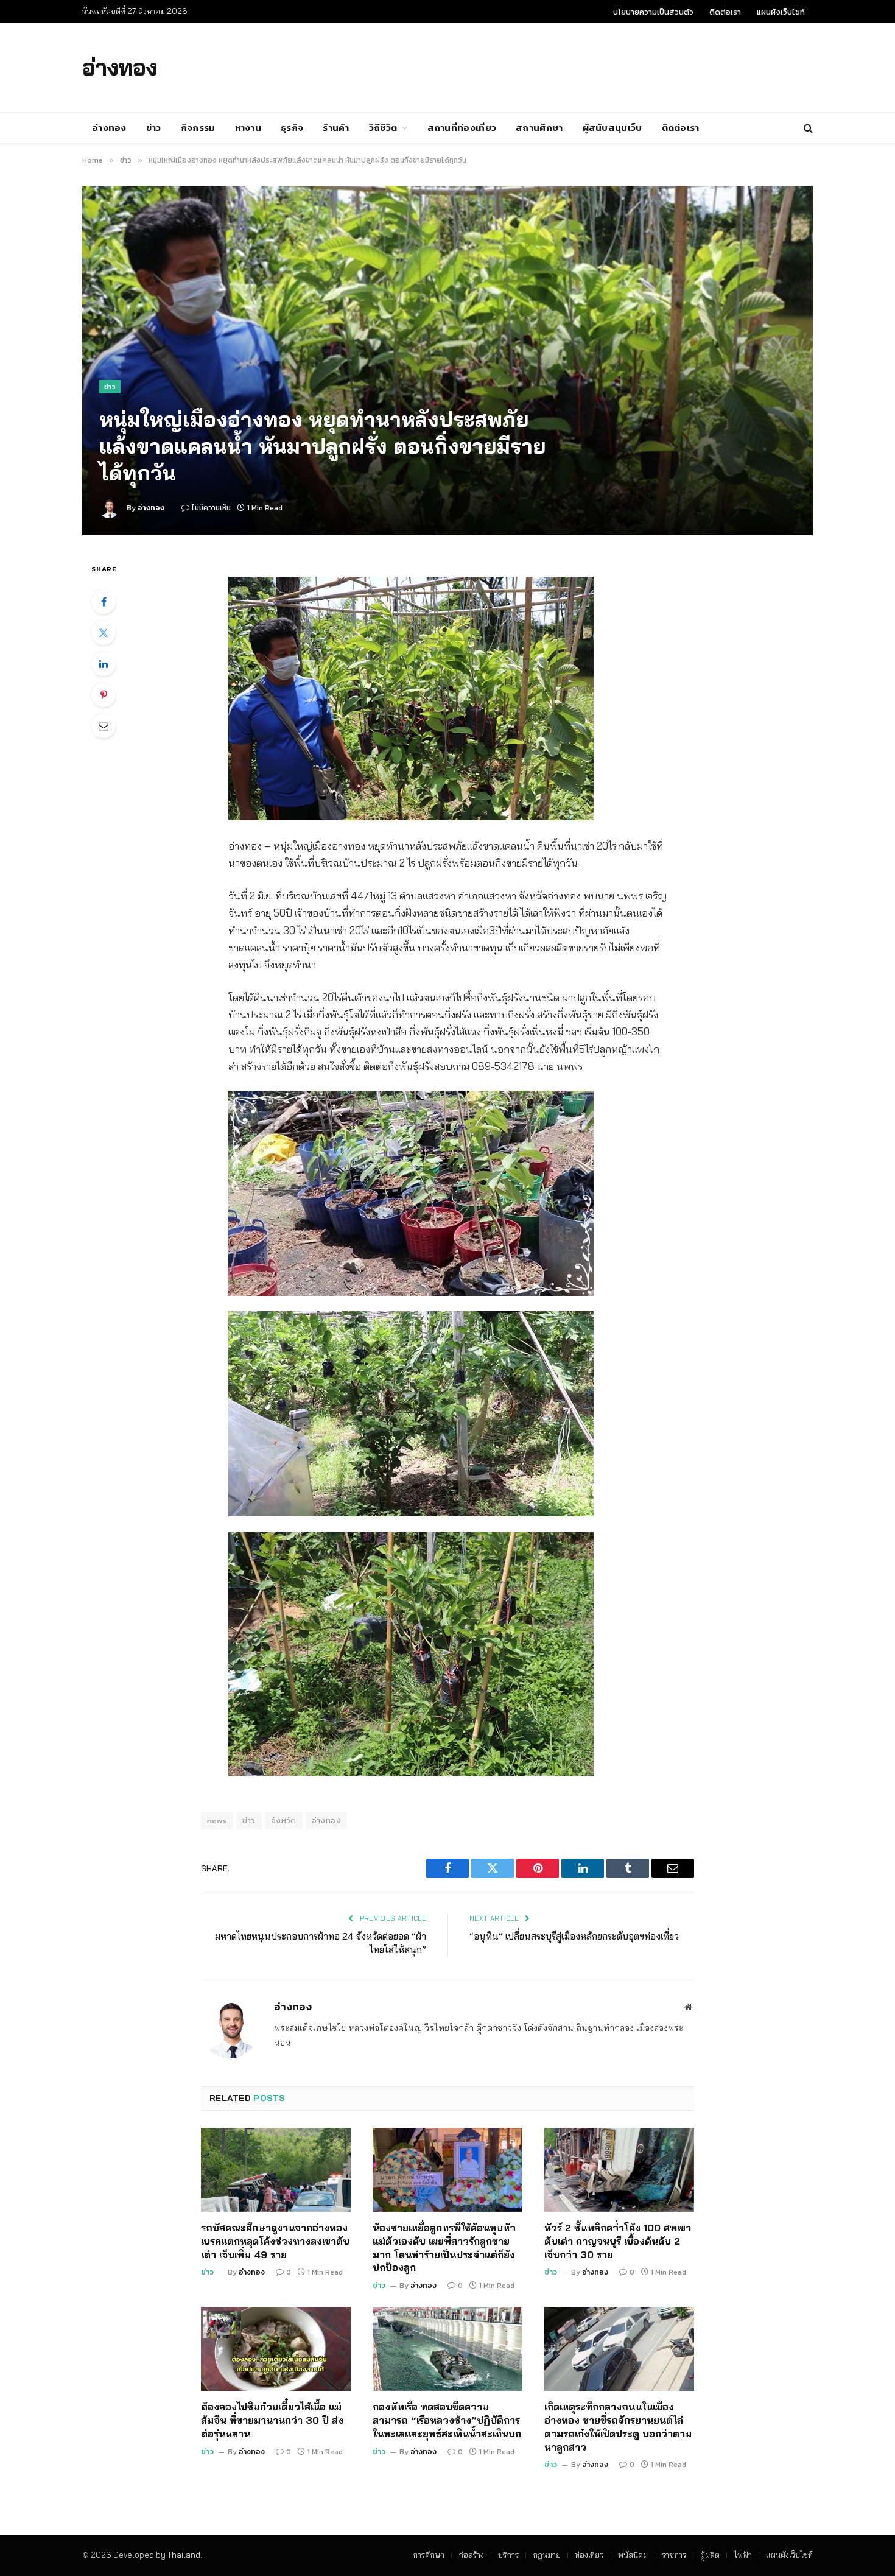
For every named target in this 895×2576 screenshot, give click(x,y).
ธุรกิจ (292, 128)
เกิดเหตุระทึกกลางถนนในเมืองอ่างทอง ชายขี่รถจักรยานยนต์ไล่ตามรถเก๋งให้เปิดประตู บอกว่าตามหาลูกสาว (618, 2426)
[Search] (807, 128)
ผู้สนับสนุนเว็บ (612, 128)
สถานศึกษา (539, 128)
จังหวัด (284, 1821)
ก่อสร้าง (471, 2555)
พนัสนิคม (633, 2555)
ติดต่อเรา (725, 12)
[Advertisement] (578, 66)
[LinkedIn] (104, 664)
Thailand (184, 2555)
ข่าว (154, 128)
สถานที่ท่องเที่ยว (462, 128)
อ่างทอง (109, 128)
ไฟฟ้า (743, 2555)
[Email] (104, 726)
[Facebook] (104, 602)
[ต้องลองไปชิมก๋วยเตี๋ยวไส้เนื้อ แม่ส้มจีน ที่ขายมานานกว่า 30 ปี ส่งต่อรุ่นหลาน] (276, 2349)
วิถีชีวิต (383, 128)
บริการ (508, 2555)
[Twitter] (104, 633)
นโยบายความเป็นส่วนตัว (653, 12)
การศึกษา (429, 2555)
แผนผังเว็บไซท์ (781, 12)
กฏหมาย (547, 2555)
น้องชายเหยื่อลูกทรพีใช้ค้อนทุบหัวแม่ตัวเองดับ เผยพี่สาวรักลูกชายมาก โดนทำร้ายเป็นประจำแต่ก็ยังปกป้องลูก (444, 2247)
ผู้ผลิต (710, 2555)
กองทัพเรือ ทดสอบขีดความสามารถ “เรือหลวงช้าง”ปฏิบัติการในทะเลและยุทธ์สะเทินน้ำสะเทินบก (447, 2420)
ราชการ (674, 2555)
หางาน (248, 128)
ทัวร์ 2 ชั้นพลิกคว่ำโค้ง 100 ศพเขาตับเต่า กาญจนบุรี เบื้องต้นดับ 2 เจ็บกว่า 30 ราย (618, 2241)
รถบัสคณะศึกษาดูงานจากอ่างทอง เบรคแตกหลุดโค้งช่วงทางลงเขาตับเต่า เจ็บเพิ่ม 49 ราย (275, 2241)
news (217, 1821)
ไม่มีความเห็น (211, 508)
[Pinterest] (104, 695)
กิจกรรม (198, 128)
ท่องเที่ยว (589, 2555)
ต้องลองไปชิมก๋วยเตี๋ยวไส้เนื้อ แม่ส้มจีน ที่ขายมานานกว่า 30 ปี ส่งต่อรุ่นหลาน (272, 2420)
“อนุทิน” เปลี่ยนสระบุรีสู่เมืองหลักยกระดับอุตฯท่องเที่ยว (574, 1936)
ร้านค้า (336, 128)
